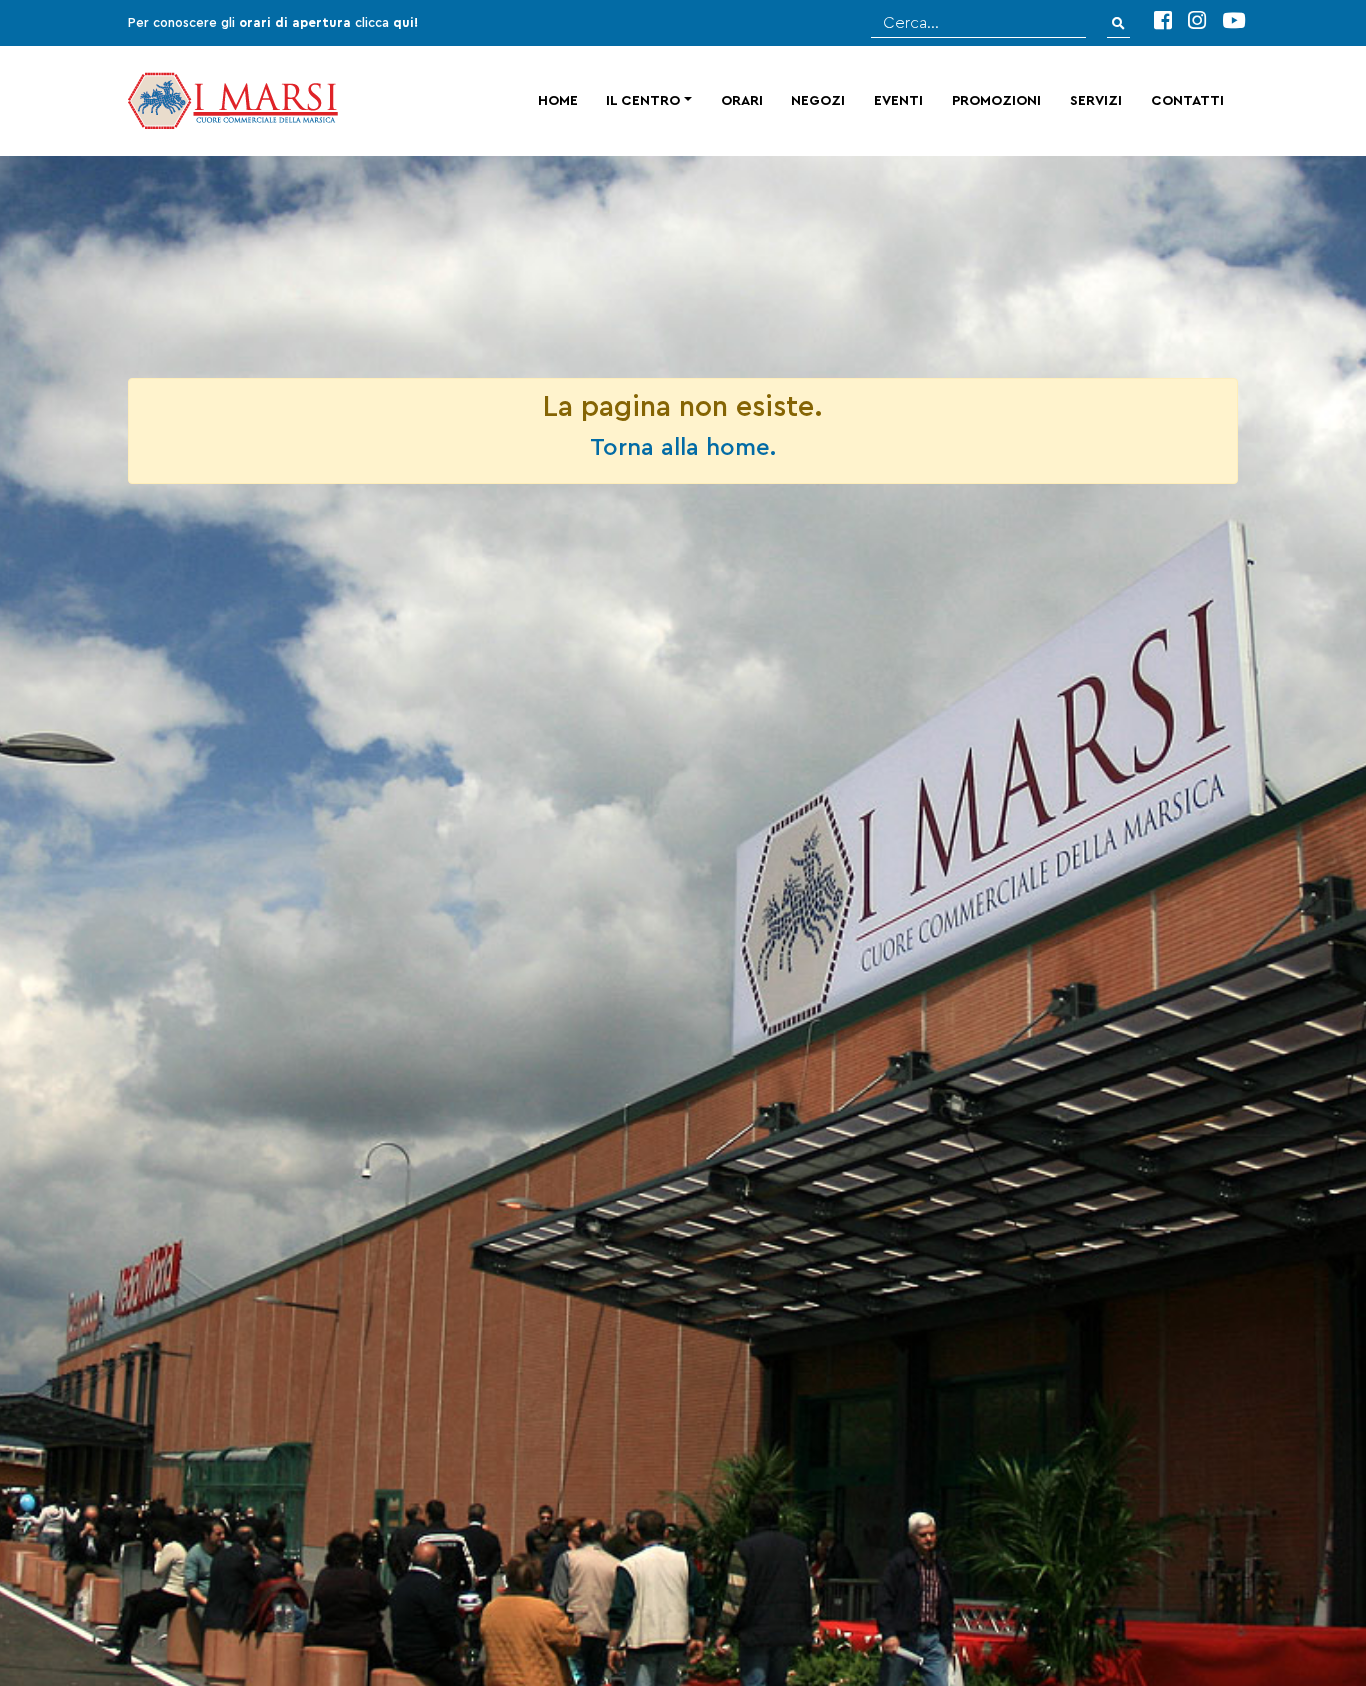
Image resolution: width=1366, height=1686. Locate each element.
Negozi (818, 101)
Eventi (898, 101)
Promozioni (996, 101)
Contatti (1187, 101)
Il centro (643, 101)
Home (558, 101)
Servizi (1096, 101)
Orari (742, 101)
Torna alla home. (683, 448)
